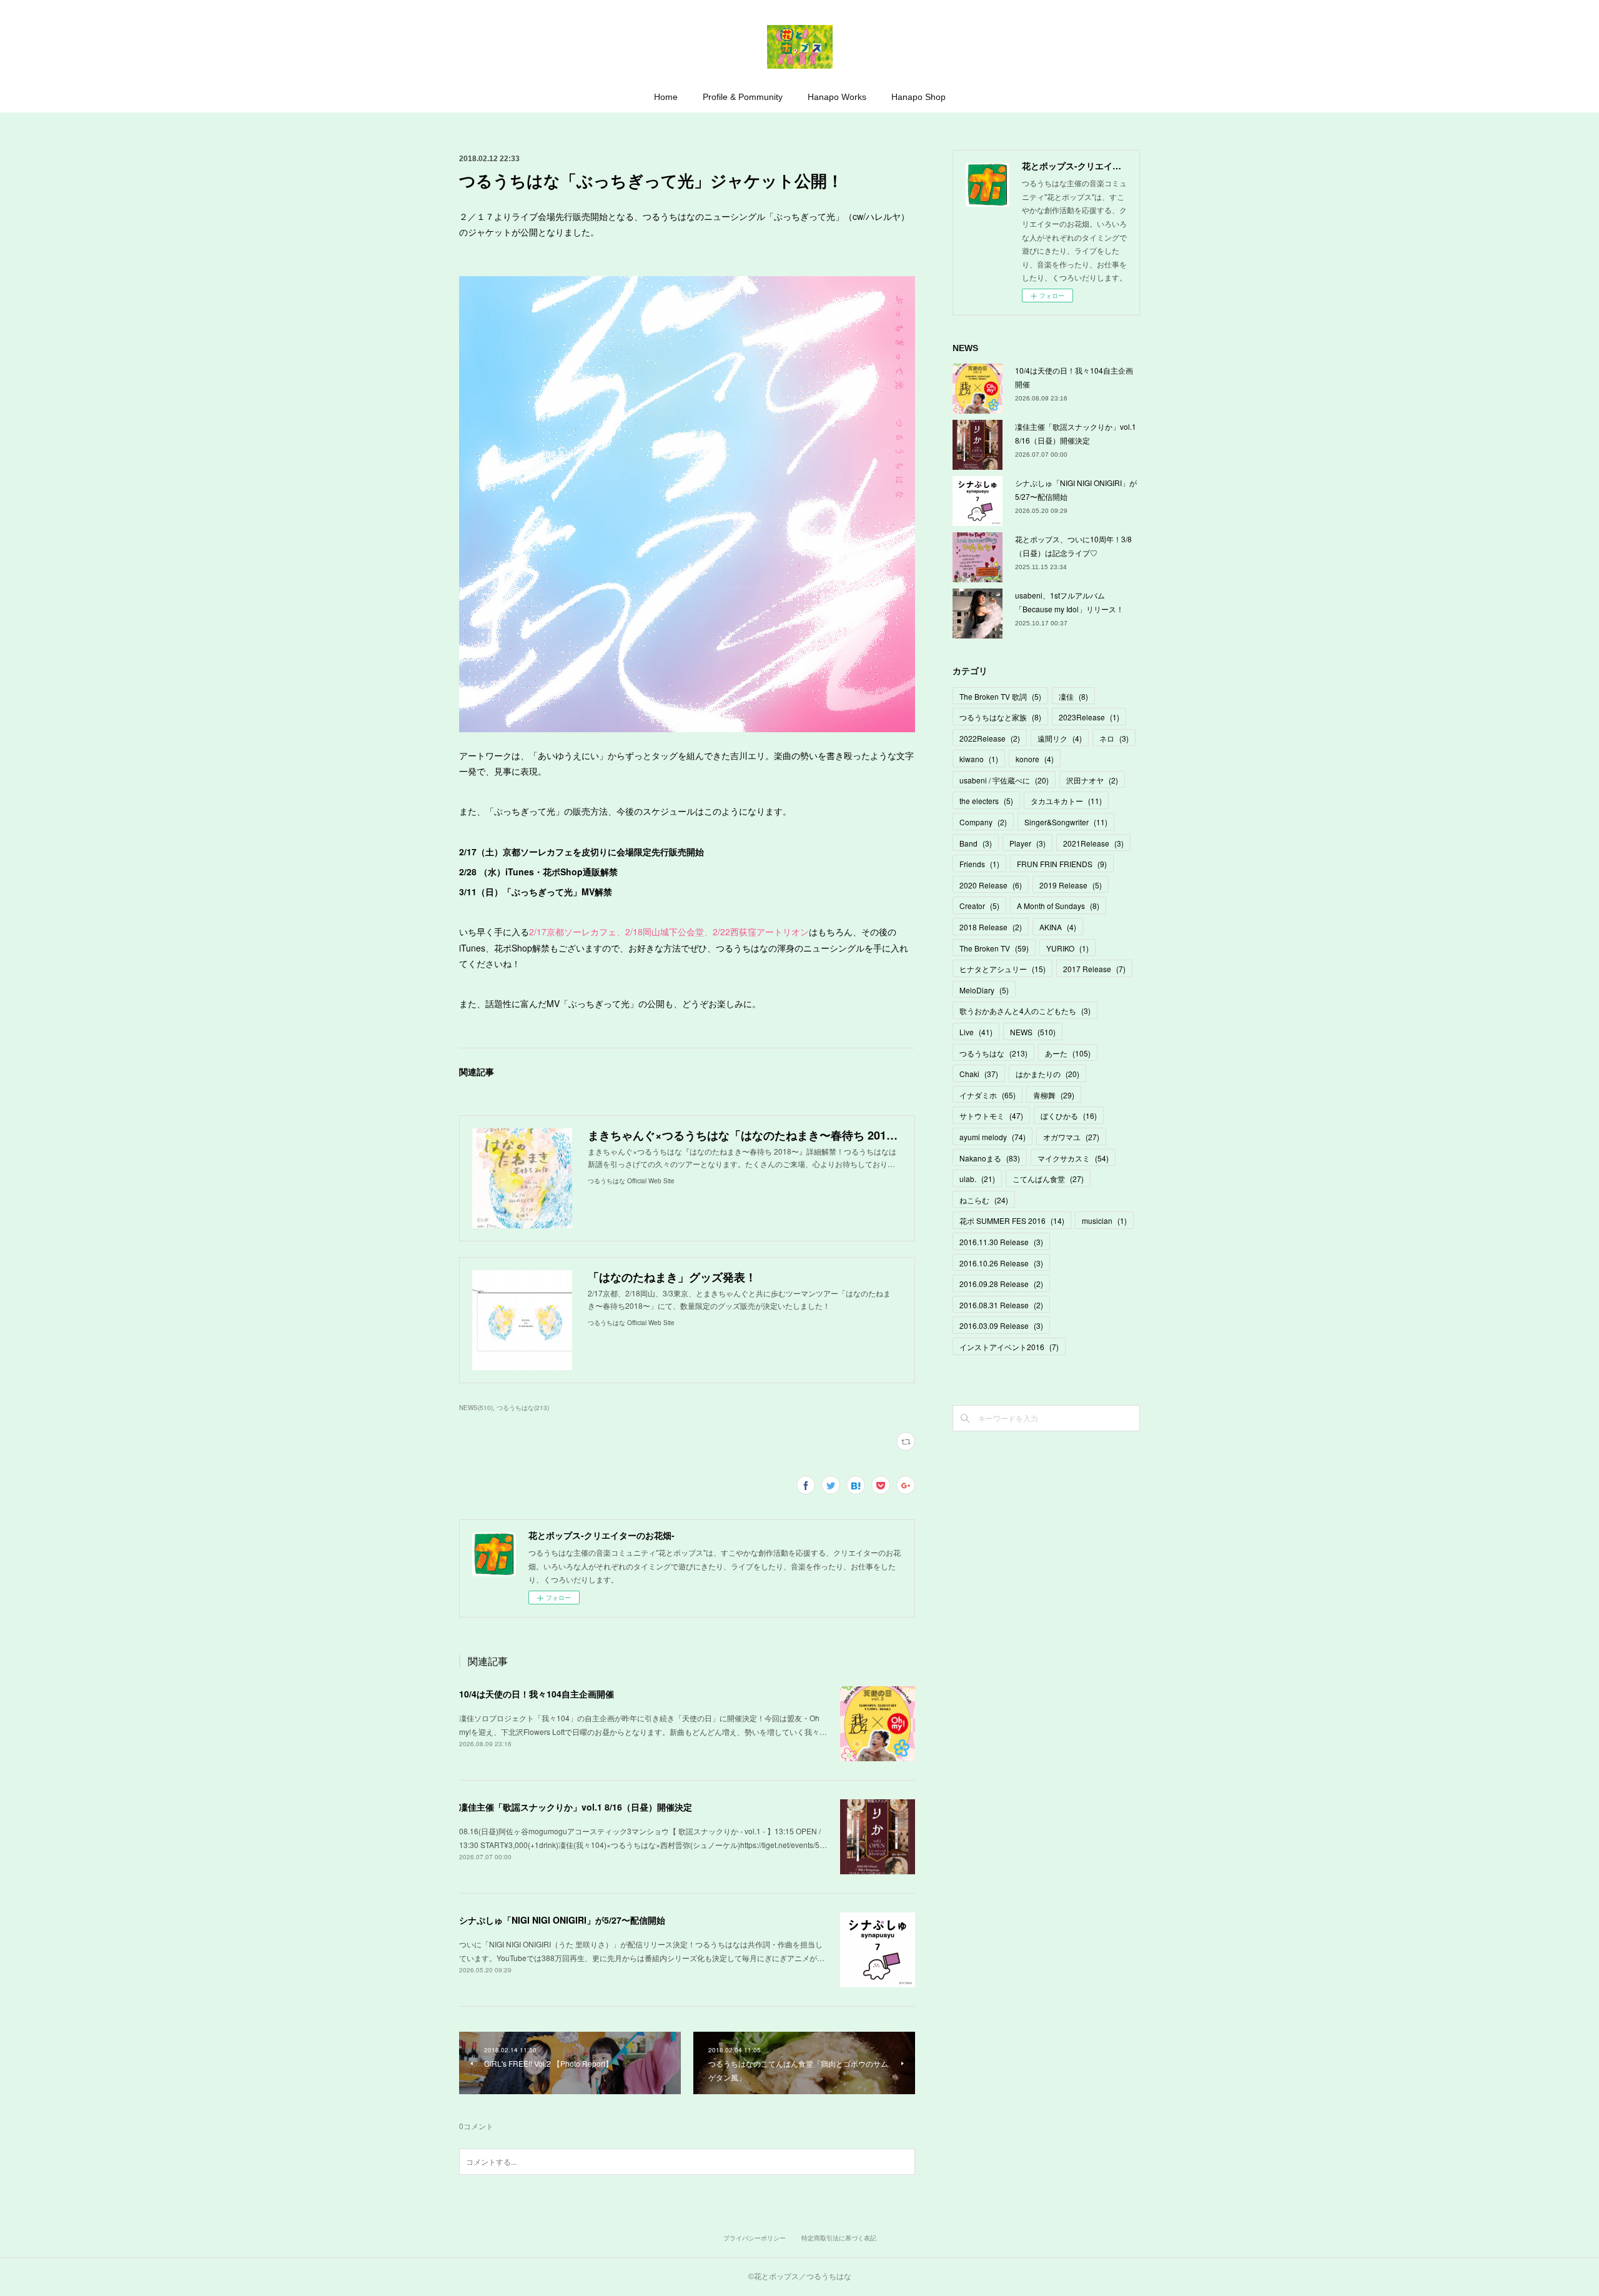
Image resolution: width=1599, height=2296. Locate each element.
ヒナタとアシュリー (1002, 969)
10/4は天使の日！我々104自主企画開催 (537, 1694)
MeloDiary (984, 990)
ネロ (1114, 738)
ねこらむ (984, 1200)
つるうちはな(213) (523, 1408)
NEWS (1033, 1032)
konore (1035, 759)
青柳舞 (1054, 1095)
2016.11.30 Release (1001, 1242)
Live (976, 1032)
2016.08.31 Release (1001, 1305)
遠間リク (1060, 738)
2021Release (1093, 843)
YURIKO (1067, 948)
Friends (979, 864)
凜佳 (1073, 696)
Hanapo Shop (918, 97)
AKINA (1058, 927)
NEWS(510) (476, 1408)
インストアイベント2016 (1009, 1347)
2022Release (990, 738)
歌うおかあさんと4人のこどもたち (1025, 1011)
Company (983, 822)
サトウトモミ (991, 1116)
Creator (979, 906)
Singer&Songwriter (1066, 822)
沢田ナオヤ (1092, 780)
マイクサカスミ (1073, 1158)
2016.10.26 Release (1001, 1263)
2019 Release (1071, 885)
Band (976, 843)
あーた (1068, 1053)
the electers (986, 801)
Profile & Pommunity (743, 97)
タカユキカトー (1066, 801)
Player (1027, 843)
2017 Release (1094, 969)
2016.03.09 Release (1001, 1325)
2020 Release (991, 885)
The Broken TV (994, 948)
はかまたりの (1047, 1074)
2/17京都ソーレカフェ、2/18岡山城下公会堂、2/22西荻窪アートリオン (669, 932)
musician (1104, 1220)
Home (666, 97)
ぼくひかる (1069, 1116)
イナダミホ (988, 1095)
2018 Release (991, 927)
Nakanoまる (990, 1158)
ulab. (977, 1179)
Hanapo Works (837, 97)
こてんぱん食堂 (1048, 1179)
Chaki (979, 1074)
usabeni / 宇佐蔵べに (1004, 780)
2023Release (1089, 717)
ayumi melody (993, 1137)
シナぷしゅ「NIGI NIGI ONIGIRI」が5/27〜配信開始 (562, 1920)
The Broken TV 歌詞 (1000, 696)
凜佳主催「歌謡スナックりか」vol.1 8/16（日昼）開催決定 (576, 1807)
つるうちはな (993, 1053)
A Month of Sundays (1058, 906)
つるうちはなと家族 (1000, 717)
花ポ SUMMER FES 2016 (1012, 1220)
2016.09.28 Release (1001, 1284)
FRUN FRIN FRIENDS (1062, 864)
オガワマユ (1071, 1137)
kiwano (979, 759)
